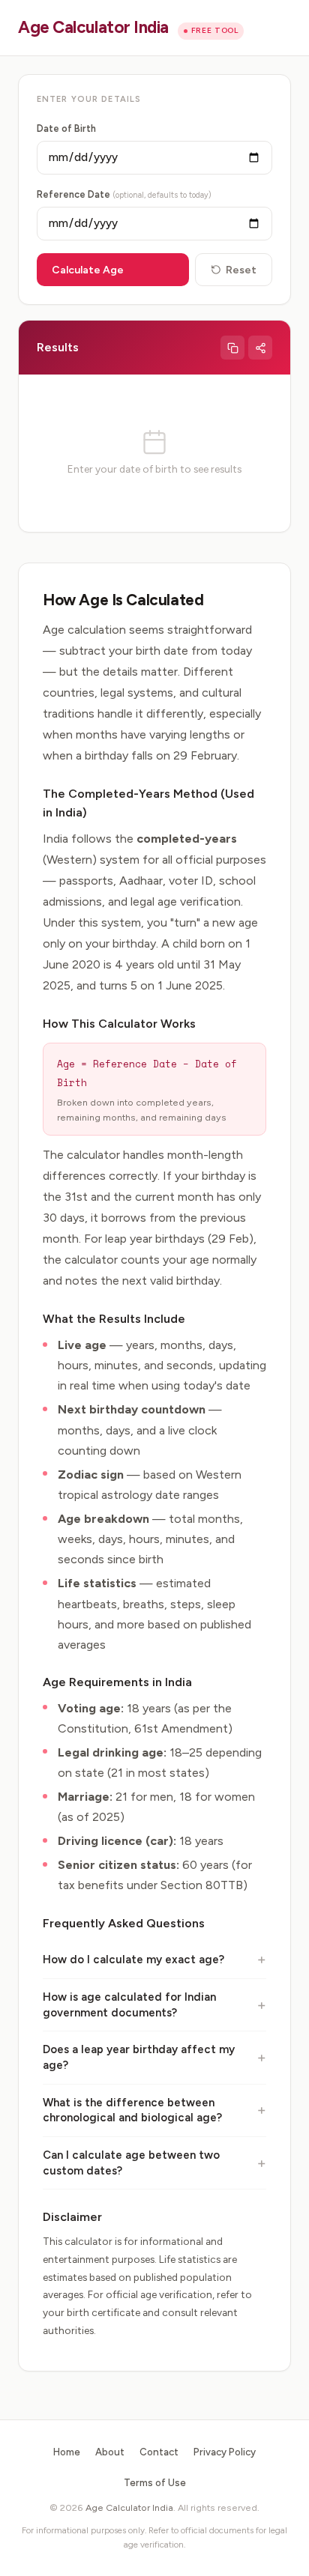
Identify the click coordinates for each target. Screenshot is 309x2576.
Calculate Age (88, 270)
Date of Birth (66, 128)
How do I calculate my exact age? (133, 1960)
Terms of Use (155, 2482)
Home (67, 2452)
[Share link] (260, 348)
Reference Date (124, 194)
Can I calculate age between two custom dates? (131, 2163)
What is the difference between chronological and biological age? (132, 2110)
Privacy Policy (225, 2452)
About (110, 2452)
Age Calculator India (93, 27)
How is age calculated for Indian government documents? (129, 2005)
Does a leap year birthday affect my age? (139, 2057)
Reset (241, 270)
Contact (159, 2452)
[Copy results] (232, 348)
